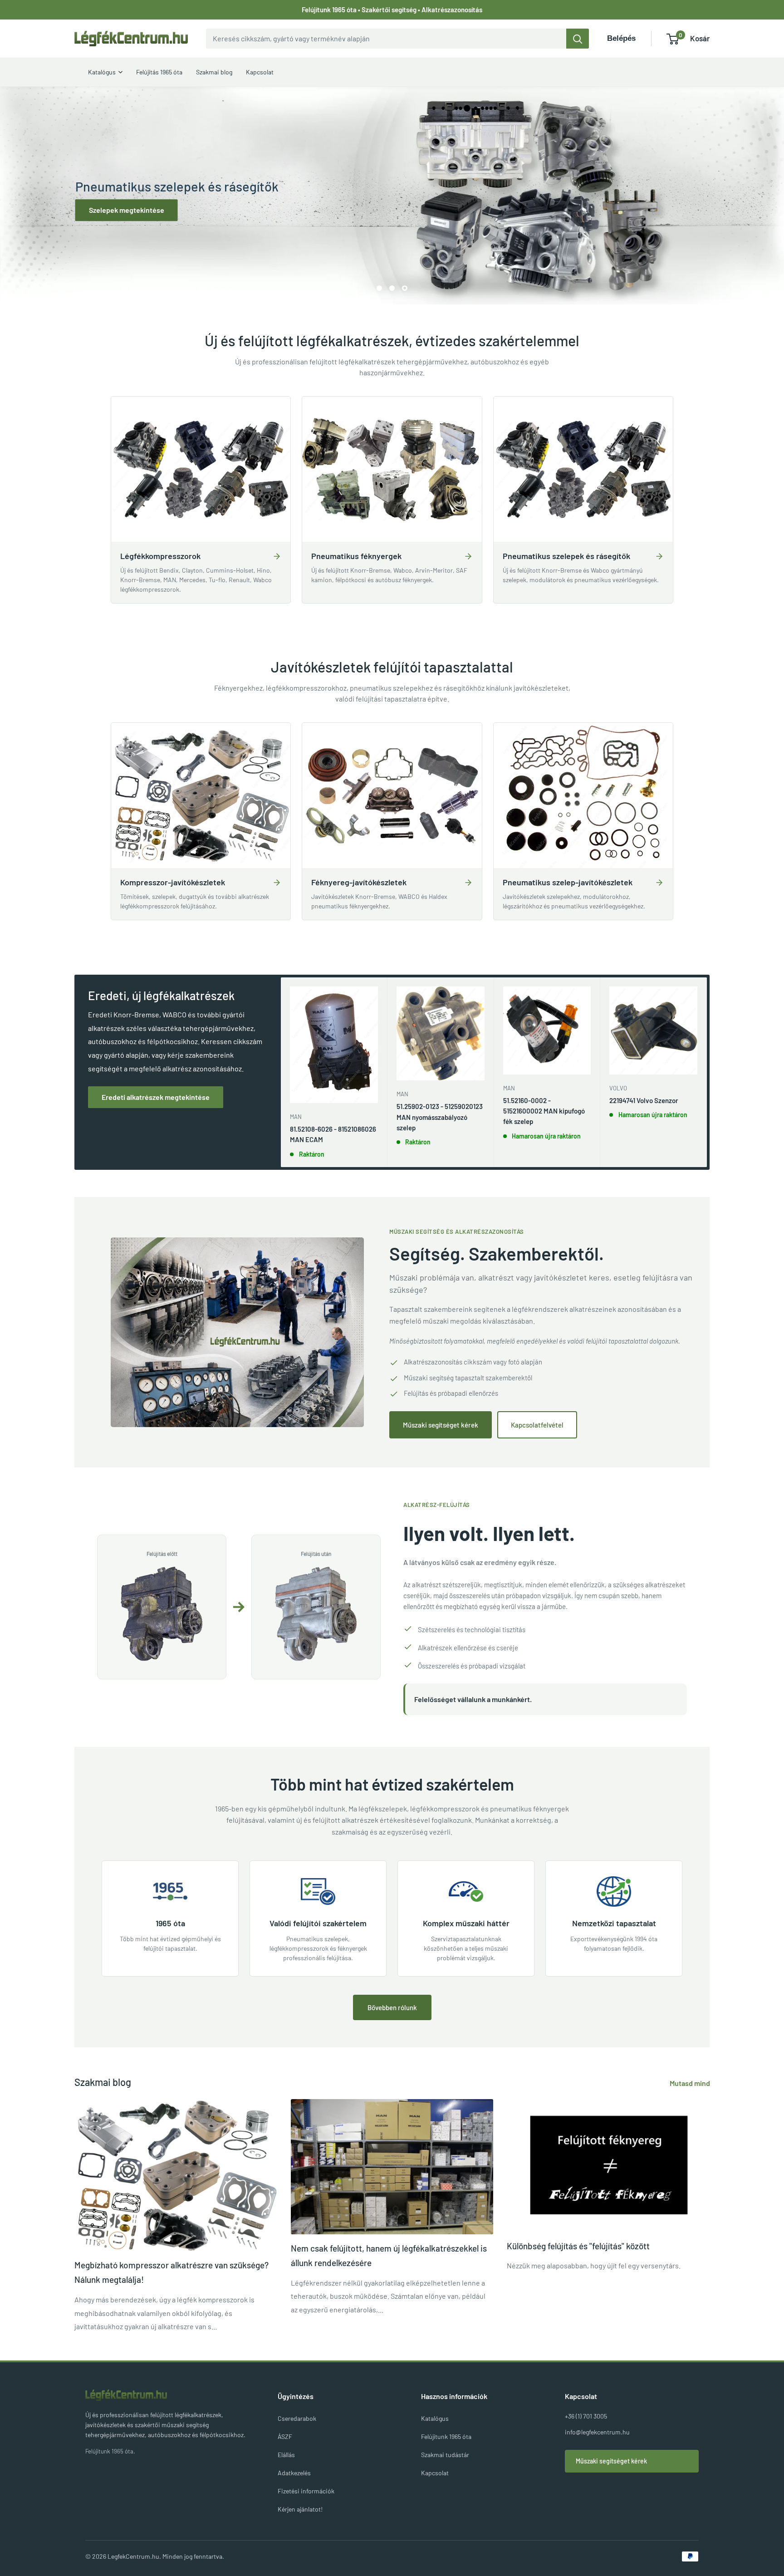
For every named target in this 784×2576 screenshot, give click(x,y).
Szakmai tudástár (445, 2455)
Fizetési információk (306, 2491)
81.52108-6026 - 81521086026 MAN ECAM (333, 1134)
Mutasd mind (691, 2083)
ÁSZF (285, 2436)
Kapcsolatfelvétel (537, 1425)
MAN (296, 1117)
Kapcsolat (435, 2473)
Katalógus (435, 2418)
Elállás (286, 2455)
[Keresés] (578, 39)
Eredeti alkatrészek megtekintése (156, 1097)
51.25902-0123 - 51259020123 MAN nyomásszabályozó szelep (440, 1117)
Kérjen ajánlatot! (300, 2509)
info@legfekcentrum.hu (597, 2432)
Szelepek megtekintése (126, 210)
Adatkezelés (294, 2473)
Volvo (618, 1088)
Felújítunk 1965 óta (446, 2436)
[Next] (707, 1072)
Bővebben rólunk (392, 2007)
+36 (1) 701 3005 (586, 2416)
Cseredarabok (297, 2418)
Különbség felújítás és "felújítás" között (578, 2246)
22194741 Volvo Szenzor (644, 1100)
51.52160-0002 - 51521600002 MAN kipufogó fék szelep (544, 1111)
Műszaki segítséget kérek (441, 1425)
